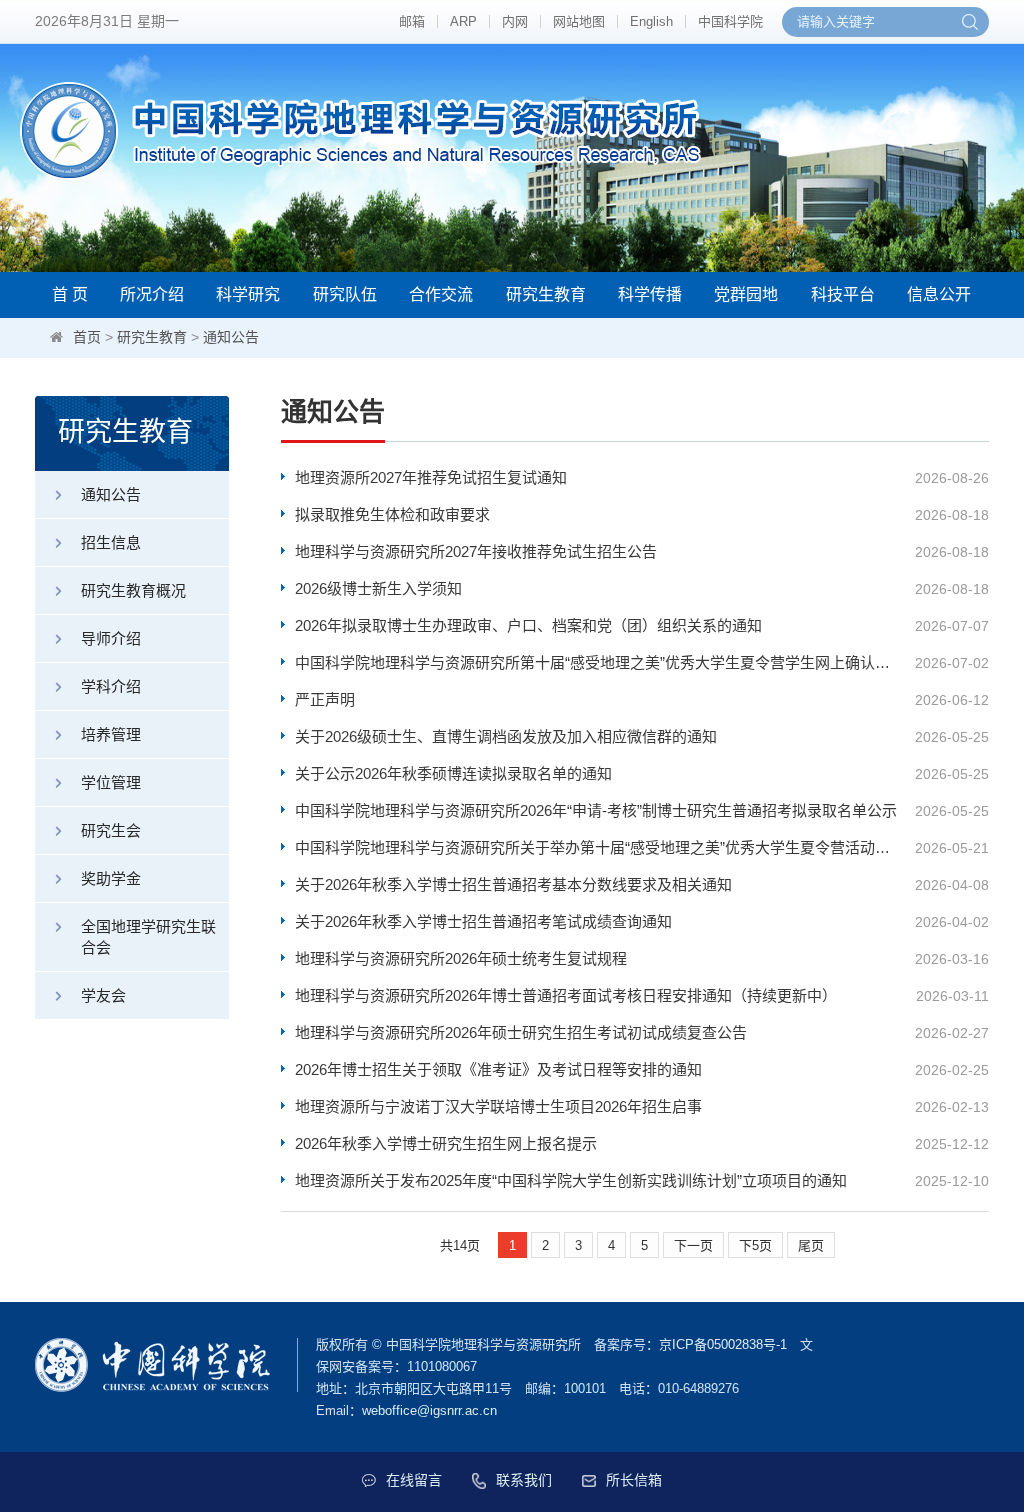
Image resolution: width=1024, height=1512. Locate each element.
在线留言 (414, 1480)
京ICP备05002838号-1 (723, 1344)
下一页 (693, 1245)
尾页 (811, 1245)
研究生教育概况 (133, 590)
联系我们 (524, 1480)
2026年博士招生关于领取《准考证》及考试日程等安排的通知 (498, 1069)
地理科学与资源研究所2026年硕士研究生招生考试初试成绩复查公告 (521, 1032)
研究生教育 (546, 294)
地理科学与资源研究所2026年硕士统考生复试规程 (461, 958)
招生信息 (111, 542)
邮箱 (412, 21)
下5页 (755, 1245)
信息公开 (939, 294)
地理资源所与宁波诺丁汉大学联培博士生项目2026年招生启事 (498, 1106)
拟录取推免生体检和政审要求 (392, 514)
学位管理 (111, 782)
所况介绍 (152, 294)
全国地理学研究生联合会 (148, 937)
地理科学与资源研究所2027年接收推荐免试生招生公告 (476, 551)
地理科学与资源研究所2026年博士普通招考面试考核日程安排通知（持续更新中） (566, 995)
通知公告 (231, 337)
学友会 (103, 995)
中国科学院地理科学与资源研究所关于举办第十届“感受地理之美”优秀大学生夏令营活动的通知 (599, 847)
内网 (515, 21)
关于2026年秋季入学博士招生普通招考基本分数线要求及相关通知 (513, 884)
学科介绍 (111, 686)
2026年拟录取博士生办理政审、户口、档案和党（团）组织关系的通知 (528, 625)
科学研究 (248, 294)
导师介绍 (111, 638)
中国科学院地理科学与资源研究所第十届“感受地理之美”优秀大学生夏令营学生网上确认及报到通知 (599, 662)
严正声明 (325, 699)
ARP (463, 21)
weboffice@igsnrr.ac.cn (429, 1410)
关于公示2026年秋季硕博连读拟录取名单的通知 (453, 773)
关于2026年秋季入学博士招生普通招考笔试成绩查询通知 (483, 921)
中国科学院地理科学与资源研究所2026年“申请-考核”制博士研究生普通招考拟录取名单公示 (596, 810)
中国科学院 (730, 21)
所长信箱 (634, 1480)
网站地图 (579, 21)
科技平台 (843, 294)
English (651, 21)
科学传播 (650, 294)
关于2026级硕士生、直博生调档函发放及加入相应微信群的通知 (506, 736)
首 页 (70, 294)
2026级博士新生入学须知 (378, 588)
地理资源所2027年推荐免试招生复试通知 (431, 477)
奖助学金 (111, 878)
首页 (87, 337)
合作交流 (441, 294)
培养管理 (111, 734)
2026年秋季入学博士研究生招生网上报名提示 (446, 1143)
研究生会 (111, 830)
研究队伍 (345, 294)
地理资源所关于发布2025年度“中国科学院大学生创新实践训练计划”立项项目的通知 (571, 1180)
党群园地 (746, 294)
